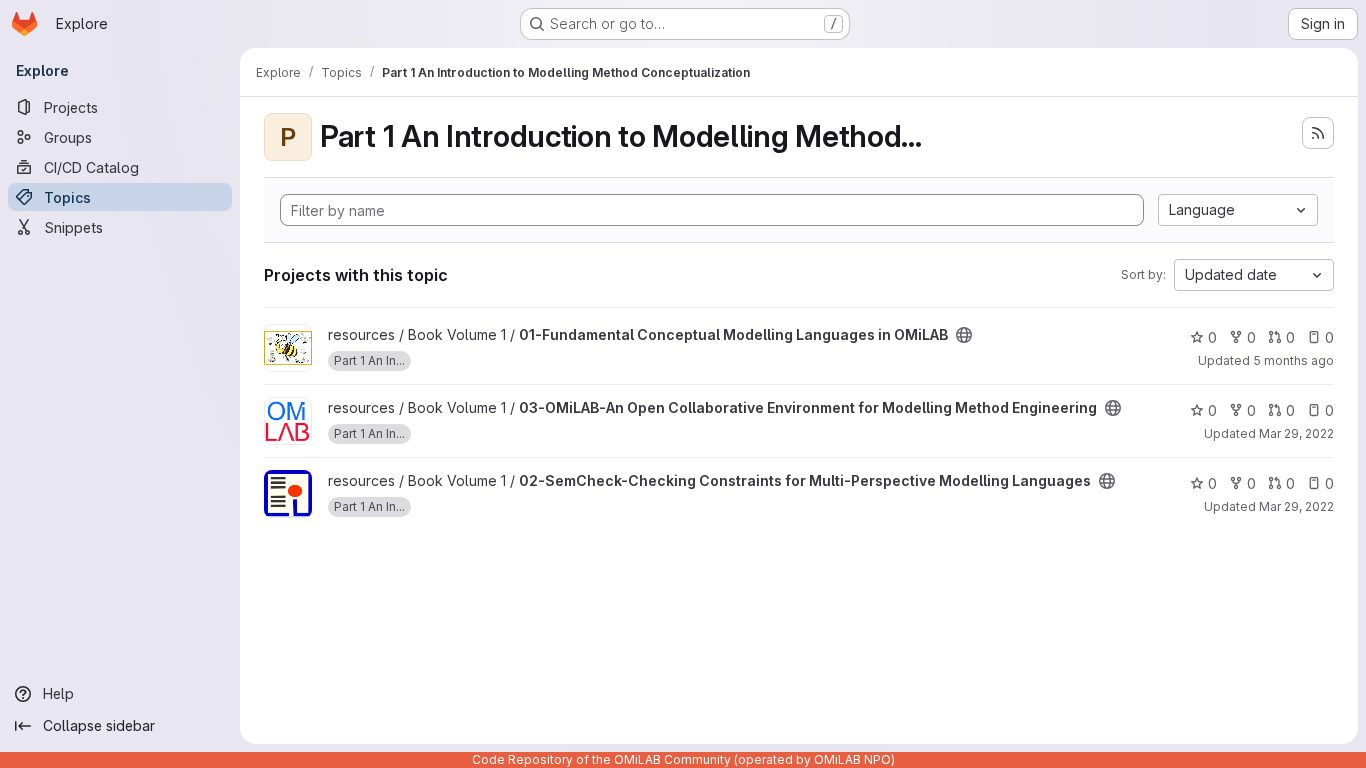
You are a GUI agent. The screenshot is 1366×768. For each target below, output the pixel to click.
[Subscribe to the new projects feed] (1318, 133)
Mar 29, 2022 (1296, 433)
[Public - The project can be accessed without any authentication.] (964, 335)
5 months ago (1293, 360)
